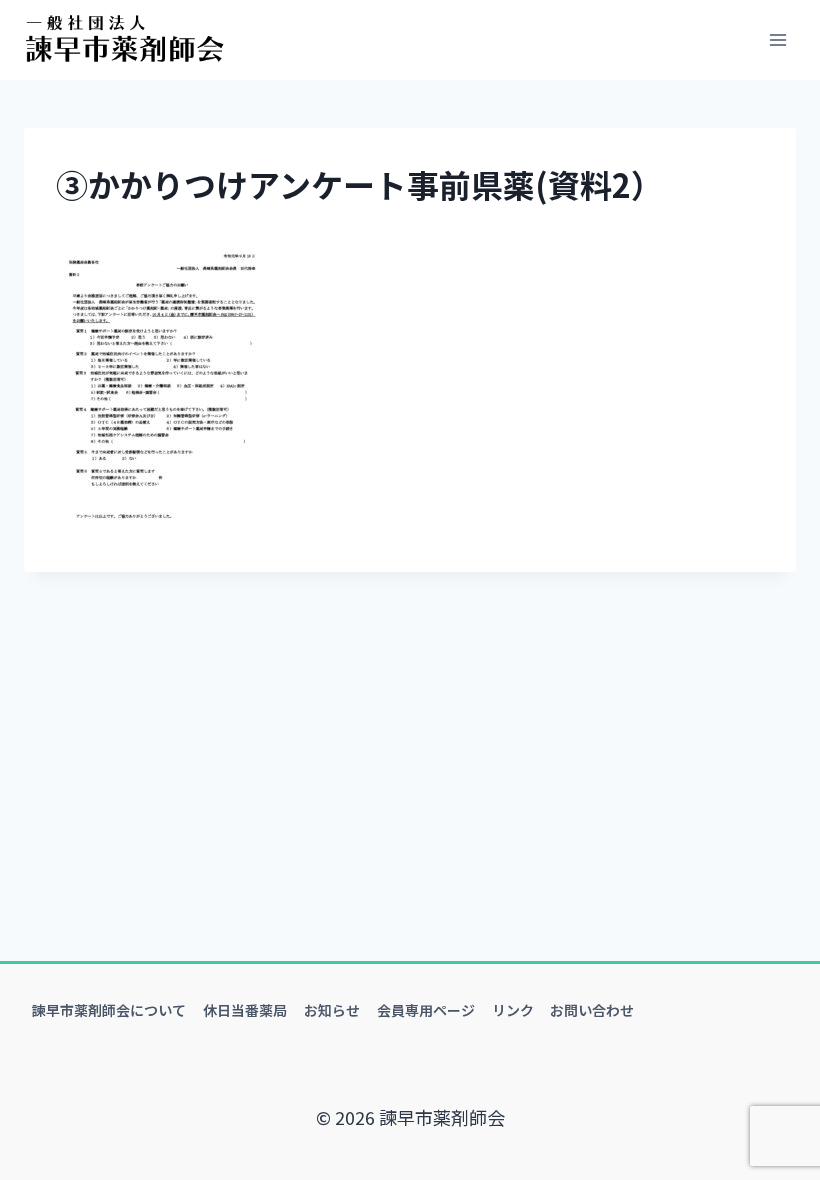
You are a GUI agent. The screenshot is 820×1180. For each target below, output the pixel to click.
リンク (513, 1010)
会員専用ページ (426, 1010)
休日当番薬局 (245, 1010)
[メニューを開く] (777, 39)
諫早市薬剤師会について (109, 1010)
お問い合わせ (592, 1010)
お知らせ (332, 1010)
